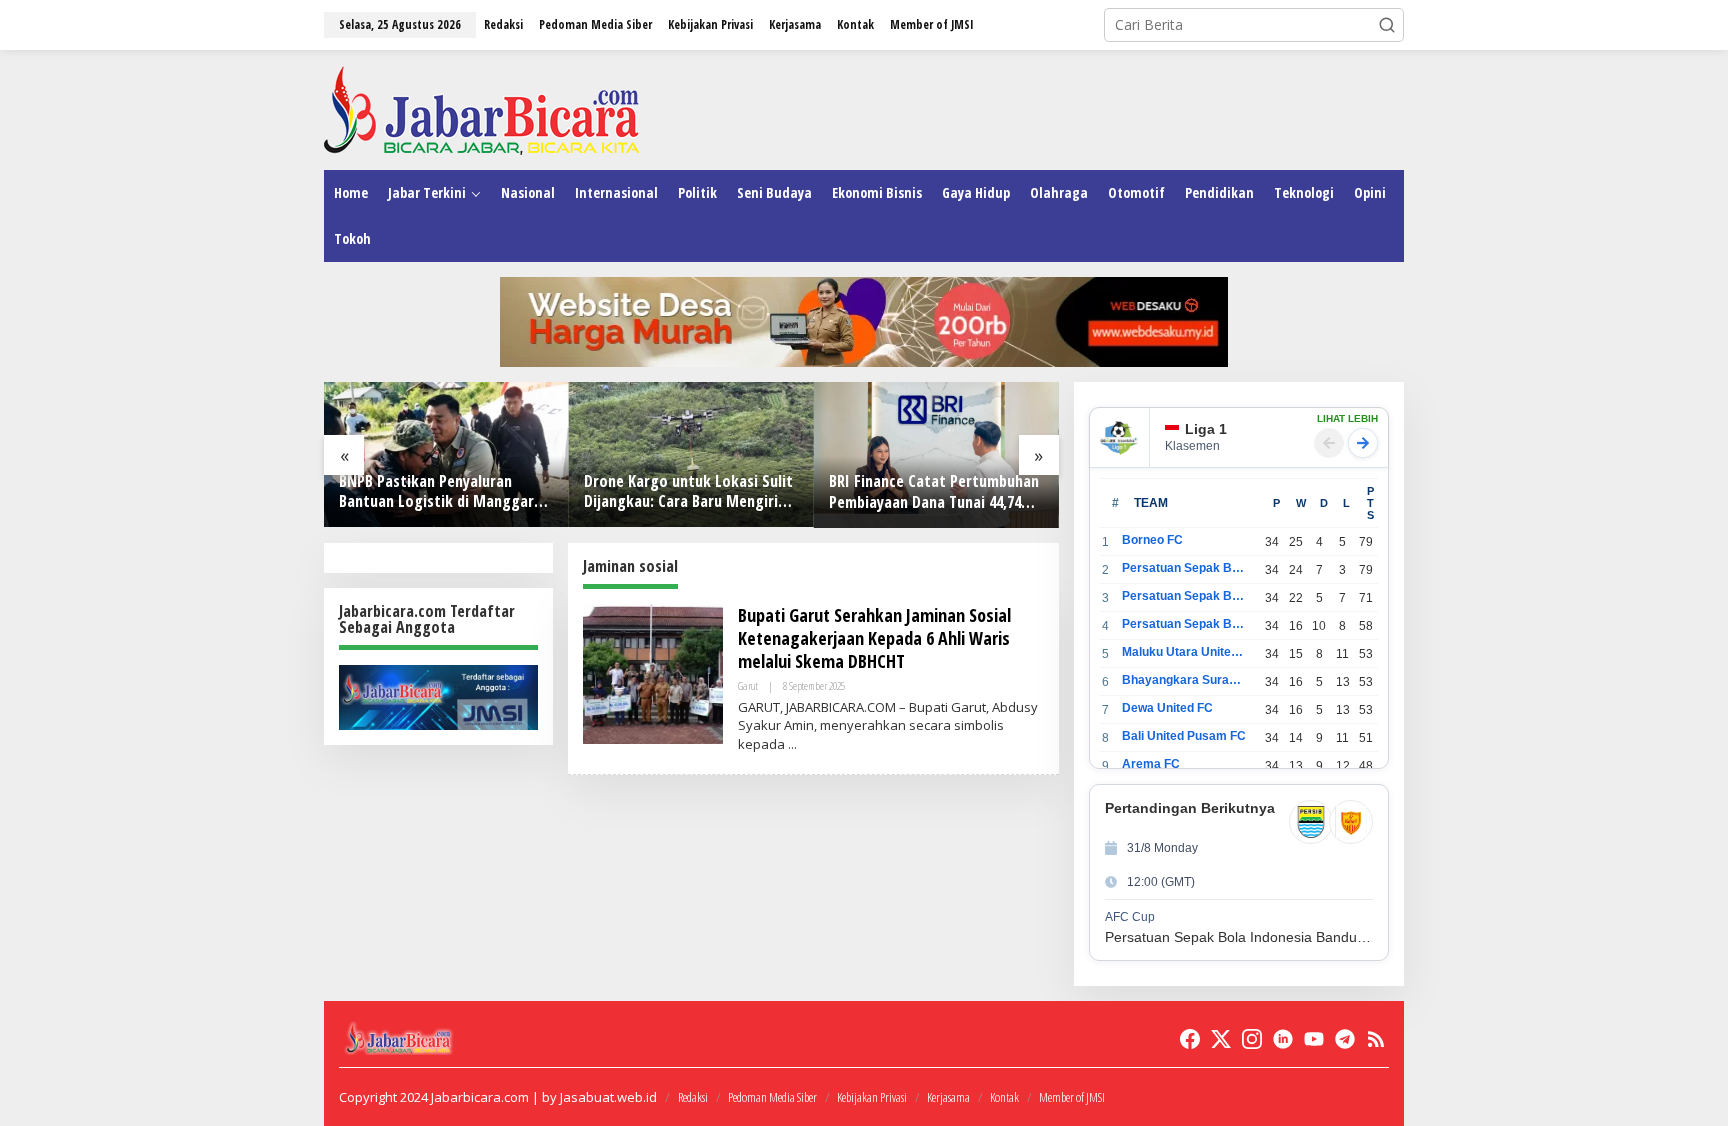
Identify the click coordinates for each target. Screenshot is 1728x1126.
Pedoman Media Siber (772, 1097)
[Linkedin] (1283, 1039)
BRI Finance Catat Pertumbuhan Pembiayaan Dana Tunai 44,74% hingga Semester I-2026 (934, 492)
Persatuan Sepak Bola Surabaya (1184, 624)
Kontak (1004, 1097)
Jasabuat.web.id (608, 1097)
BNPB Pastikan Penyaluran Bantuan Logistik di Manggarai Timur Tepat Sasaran (442, 492)
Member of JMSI (1072, 1097)
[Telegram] (1345, 1039)
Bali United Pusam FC (1184, 736)
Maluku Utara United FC (1184, 652)
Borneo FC (1152, 540)
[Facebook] (1190, 1039)
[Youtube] (1314, 1039)
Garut (748, 685)
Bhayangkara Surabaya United (1184, 680)
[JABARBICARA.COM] (481, 108)
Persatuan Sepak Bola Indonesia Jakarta (1184, 596)
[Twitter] (1221, 1039)
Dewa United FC (1167, 708)
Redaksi (693, 1097)
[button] (1387, 25)
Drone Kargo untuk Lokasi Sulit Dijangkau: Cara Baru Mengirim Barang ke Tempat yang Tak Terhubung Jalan (688, 492)
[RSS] (1376, 1039)
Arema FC (1151, 764)
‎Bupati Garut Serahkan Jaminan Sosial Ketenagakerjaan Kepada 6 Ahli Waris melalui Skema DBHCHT (874, 638)
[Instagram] (1252, 1039)
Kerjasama (948, 1097)
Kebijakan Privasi (872, 1097)
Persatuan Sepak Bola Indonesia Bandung (1184, 568)
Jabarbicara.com (480, 1097)
